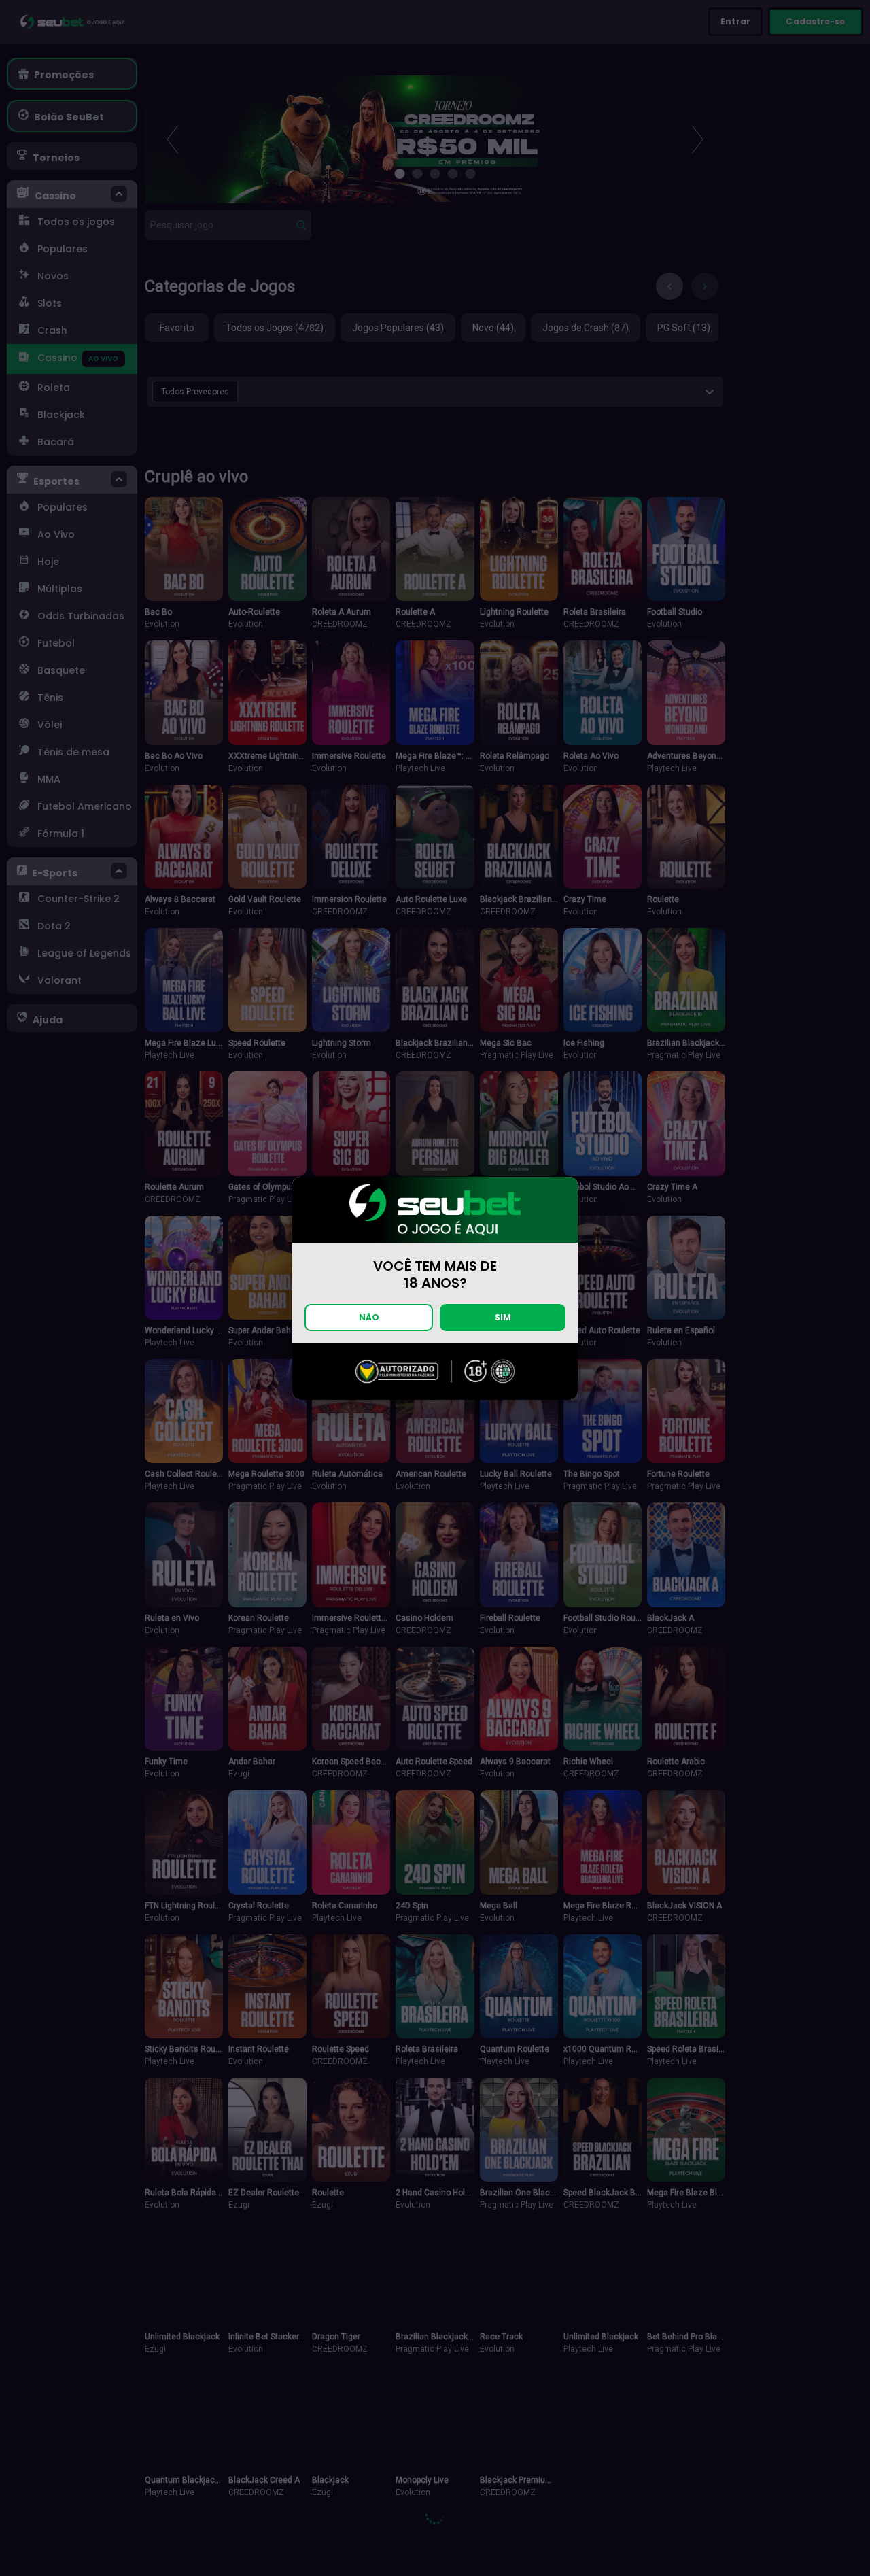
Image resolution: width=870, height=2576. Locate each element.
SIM (503, 1317)
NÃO (369, 1317)
